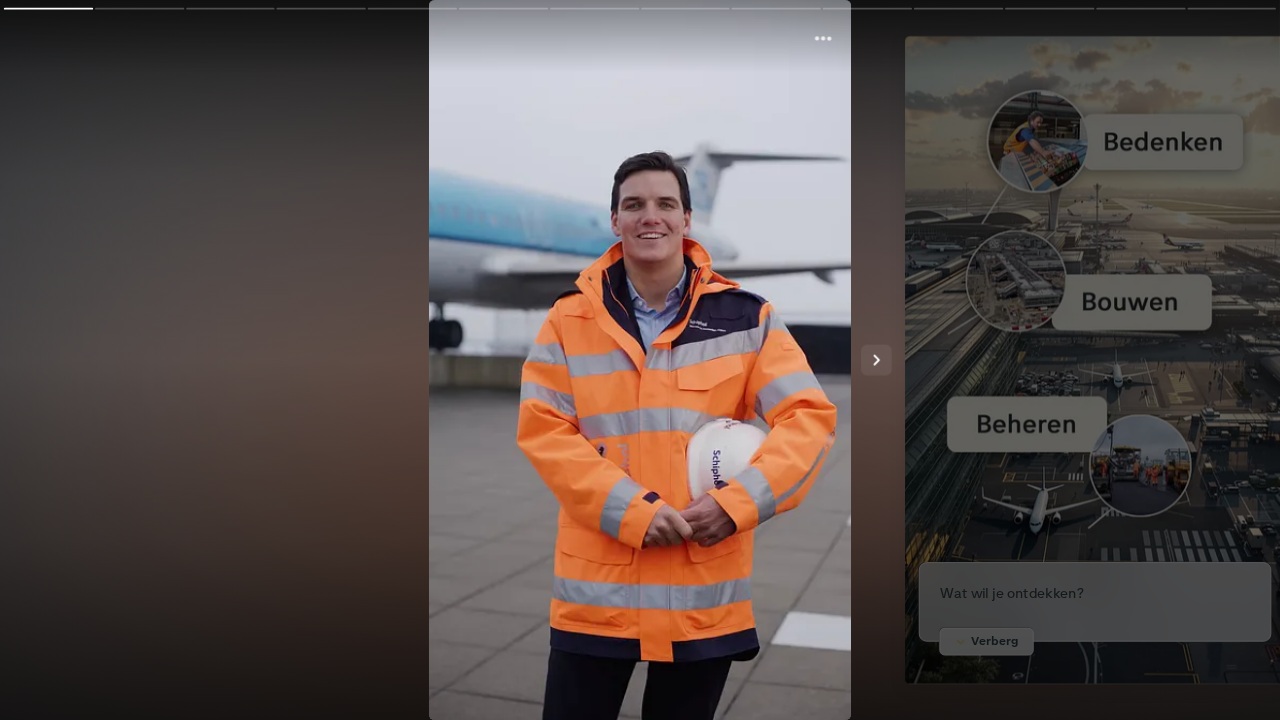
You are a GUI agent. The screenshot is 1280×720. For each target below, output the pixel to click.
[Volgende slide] (876, 360)
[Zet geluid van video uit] (834, 670)
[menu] (816, 38)
